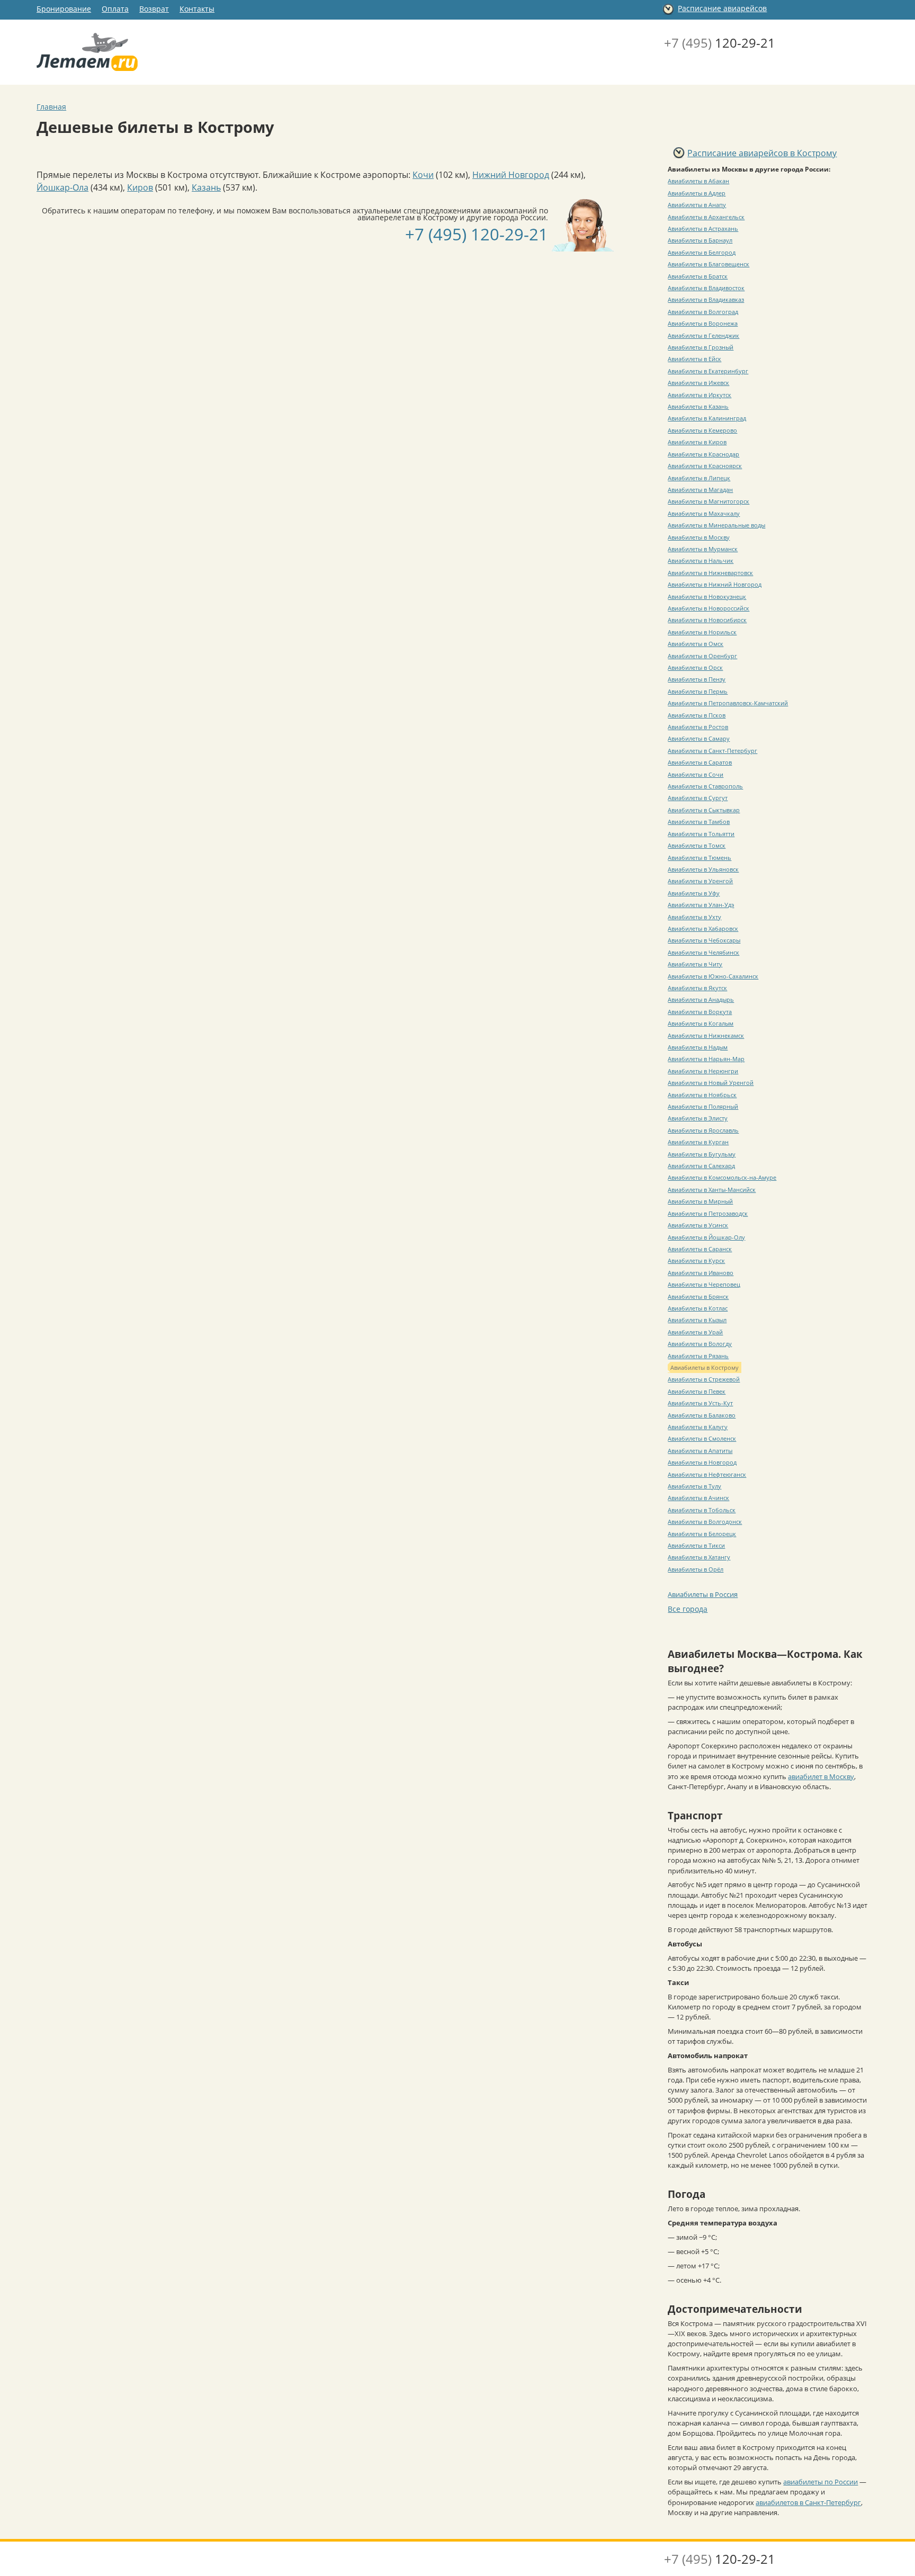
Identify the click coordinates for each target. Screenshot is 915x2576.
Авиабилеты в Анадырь (701, 999)
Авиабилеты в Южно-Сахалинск (713, 976)
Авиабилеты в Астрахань (703, 228)
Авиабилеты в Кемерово (702, 430)
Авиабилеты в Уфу (694, 893)
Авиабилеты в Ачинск (698, 1498)
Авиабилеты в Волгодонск (705, 1522)
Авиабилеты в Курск (696, 1260)
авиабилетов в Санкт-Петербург (808, 2502)
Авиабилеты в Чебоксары (704, 940)
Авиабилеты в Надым (698, 1047)
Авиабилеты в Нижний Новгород (715, 584)
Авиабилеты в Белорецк (702, 1534)
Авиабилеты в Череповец (704, 1284)
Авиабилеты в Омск (696, 644)
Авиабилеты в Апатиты (700, 1451)
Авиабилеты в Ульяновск (703, 869)
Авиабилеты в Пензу (697, 679)
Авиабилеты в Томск (697, 845)
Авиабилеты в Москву (699, 537)
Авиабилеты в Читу (695, 964)
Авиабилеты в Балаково (702, 1415)
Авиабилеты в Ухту (694, 917)
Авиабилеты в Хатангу (699, 1557)
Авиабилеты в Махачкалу (704, 513)
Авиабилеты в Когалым (701, 1023)
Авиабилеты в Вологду (700, 1344)
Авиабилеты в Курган (698, 1142)
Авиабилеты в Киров (697, 442)
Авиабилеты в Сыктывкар (704, 810)
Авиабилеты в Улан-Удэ (701, 905)
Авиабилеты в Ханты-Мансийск (712, 1190)
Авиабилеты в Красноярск (705, 466)
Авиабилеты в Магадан (700, 490)
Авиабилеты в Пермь (698, 691)
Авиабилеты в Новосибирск (707, 620)
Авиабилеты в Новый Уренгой (711, 1083)
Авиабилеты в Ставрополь (705, 786)
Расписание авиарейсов (722, 8)
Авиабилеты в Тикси (696, 1545)
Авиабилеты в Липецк (699, 478)
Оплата (115, 9)
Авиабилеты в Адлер (697, 193)
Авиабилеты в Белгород (702, 252)
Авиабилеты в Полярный (703, 1106)
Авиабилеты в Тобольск (702, 1510)
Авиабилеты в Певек (697, 1391)
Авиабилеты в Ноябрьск (702, 1095)
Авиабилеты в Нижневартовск (710, 573)
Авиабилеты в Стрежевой (704, 1379)
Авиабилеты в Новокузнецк (707, 596)
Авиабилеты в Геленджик (703, 335)
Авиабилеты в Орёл (696, 1569)
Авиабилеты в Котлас (698, 1308)
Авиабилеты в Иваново (701, 1273)
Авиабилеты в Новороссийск (708, 608)
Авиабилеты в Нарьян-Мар (706, 1059)
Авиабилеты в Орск (695, 667)
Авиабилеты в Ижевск (698, 383)
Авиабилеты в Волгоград (703, 312)
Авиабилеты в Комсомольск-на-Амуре (722, 1177)
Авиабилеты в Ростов (698, 727)
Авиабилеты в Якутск (697, 988)
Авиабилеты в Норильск (702, 632)
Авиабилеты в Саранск (700, 1249)
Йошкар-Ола (62, 187)
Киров (140, 187)
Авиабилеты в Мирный (700, 1201)
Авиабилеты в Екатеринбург (708, 371)
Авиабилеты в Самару (699, 738)
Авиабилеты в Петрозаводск (708, 1213)
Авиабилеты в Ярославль (703, 1130)
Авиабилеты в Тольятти (701, 834)
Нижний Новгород (511, 175)
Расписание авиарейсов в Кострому (762, 153)
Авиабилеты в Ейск (694, 359)
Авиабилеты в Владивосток (706, 288)
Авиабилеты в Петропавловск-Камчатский (728, 703)
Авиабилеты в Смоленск (702, 1438)
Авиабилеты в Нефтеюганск (707, 1474)
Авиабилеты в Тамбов (699, 822)
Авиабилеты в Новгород (702, 1462)
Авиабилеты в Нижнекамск (706, 1035)
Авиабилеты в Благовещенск (708, 264)
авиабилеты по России (820, 2482)
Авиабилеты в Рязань (698, 1356)
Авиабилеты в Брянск (698, 1296)
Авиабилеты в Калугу (698, 1427)
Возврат (154, 9)
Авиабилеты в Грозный (701, 347)
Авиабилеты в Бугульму (702, 1154)
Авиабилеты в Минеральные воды (716, 525)
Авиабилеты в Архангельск (706, 217)
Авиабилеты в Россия (703, 1594)
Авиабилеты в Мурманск (703, 549)
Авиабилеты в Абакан (698, 181)
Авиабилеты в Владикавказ (706, 299)
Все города (688, 1609)
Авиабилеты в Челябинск (703, 952)
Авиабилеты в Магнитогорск (708, 501)
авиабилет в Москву (821, 1776)
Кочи (423, 175)
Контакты (197, 9)
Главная (51, 107)
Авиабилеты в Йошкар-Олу (706, 1237)
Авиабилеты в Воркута (700, 1012)
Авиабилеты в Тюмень (699, 858)
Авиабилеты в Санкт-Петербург (712, 751)
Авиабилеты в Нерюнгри (703, 1071)
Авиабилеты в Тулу (694, 1486)
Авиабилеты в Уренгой (700, 881)
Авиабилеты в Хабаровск (703, 928)
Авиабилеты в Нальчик (701, 560)
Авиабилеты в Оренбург (702, 656)
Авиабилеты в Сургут (698, 798)
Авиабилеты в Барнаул (700, 240)
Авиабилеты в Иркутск (699, 395)
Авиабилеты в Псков (697, 715)
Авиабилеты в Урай (695, 1332)
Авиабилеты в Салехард (701, 1166)
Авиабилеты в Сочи (696, 774)
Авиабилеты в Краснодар (703, 454)
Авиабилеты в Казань (698, 406)
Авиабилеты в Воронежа (703, 323)
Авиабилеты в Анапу (697, 205)
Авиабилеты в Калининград (707, 418)
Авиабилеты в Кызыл (697, 1320)
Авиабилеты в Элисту (698, 1118)
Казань (206, 187)
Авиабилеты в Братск (698, 276)
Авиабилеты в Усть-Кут (700, 1403)
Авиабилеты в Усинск (698, 1225)
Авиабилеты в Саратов (700, 762)
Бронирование (64, 9)
